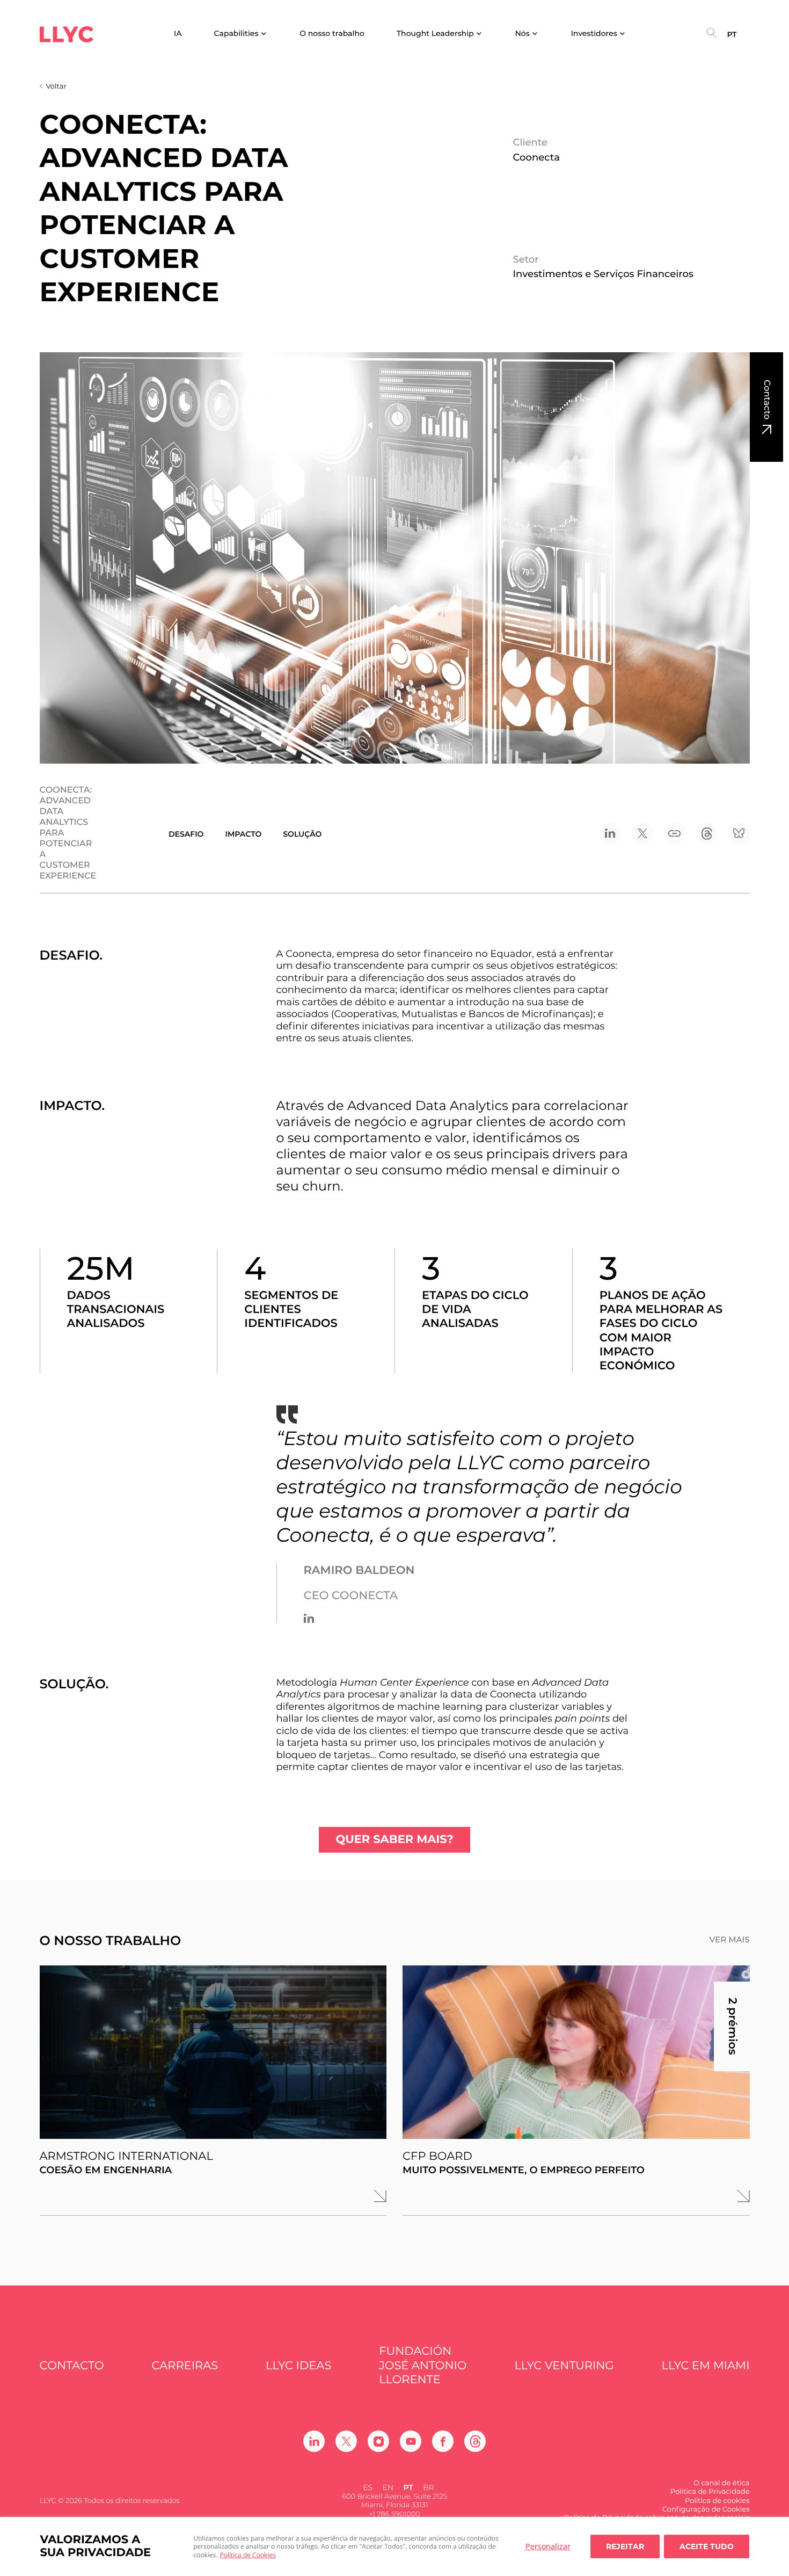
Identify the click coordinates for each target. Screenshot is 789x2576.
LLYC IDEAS (298, 2366)
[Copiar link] (675, 833)
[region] (394, 2546)
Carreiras (185, 2366)
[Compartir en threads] (707, 833)
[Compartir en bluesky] (739, 833)
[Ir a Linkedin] (309, 1618)
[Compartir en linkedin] (610, 833)
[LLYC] (67, 34)
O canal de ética (721, 2483)
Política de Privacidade (710, 2492)
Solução (302, 834)
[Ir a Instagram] (378, 2441)
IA (178, 34)
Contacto (767, 400)
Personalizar (548, 2546)
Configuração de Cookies (706, 2509)
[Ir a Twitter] (346, 2441)
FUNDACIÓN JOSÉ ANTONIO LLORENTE (423, 2365)
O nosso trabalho (332, 34)
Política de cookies (717, 2501)
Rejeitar (625, 2546)
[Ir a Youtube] (411, 2441)
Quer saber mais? (394, 1840)
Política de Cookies (248, 2555)
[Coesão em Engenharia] (213, 2052)
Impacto (243, 834)
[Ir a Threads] (475, 2441)
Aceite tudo (707, 2546)
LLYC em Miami (706, 2366)
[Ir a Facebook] (443, 2441)
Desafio (186, 834)
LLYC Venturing (564, 2366)
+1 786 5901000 (394, 2514)
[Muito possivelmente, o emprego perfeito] (576, 2052)
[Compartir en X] (642, 833)
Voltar (56, 86)
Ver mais (730, 1940)
